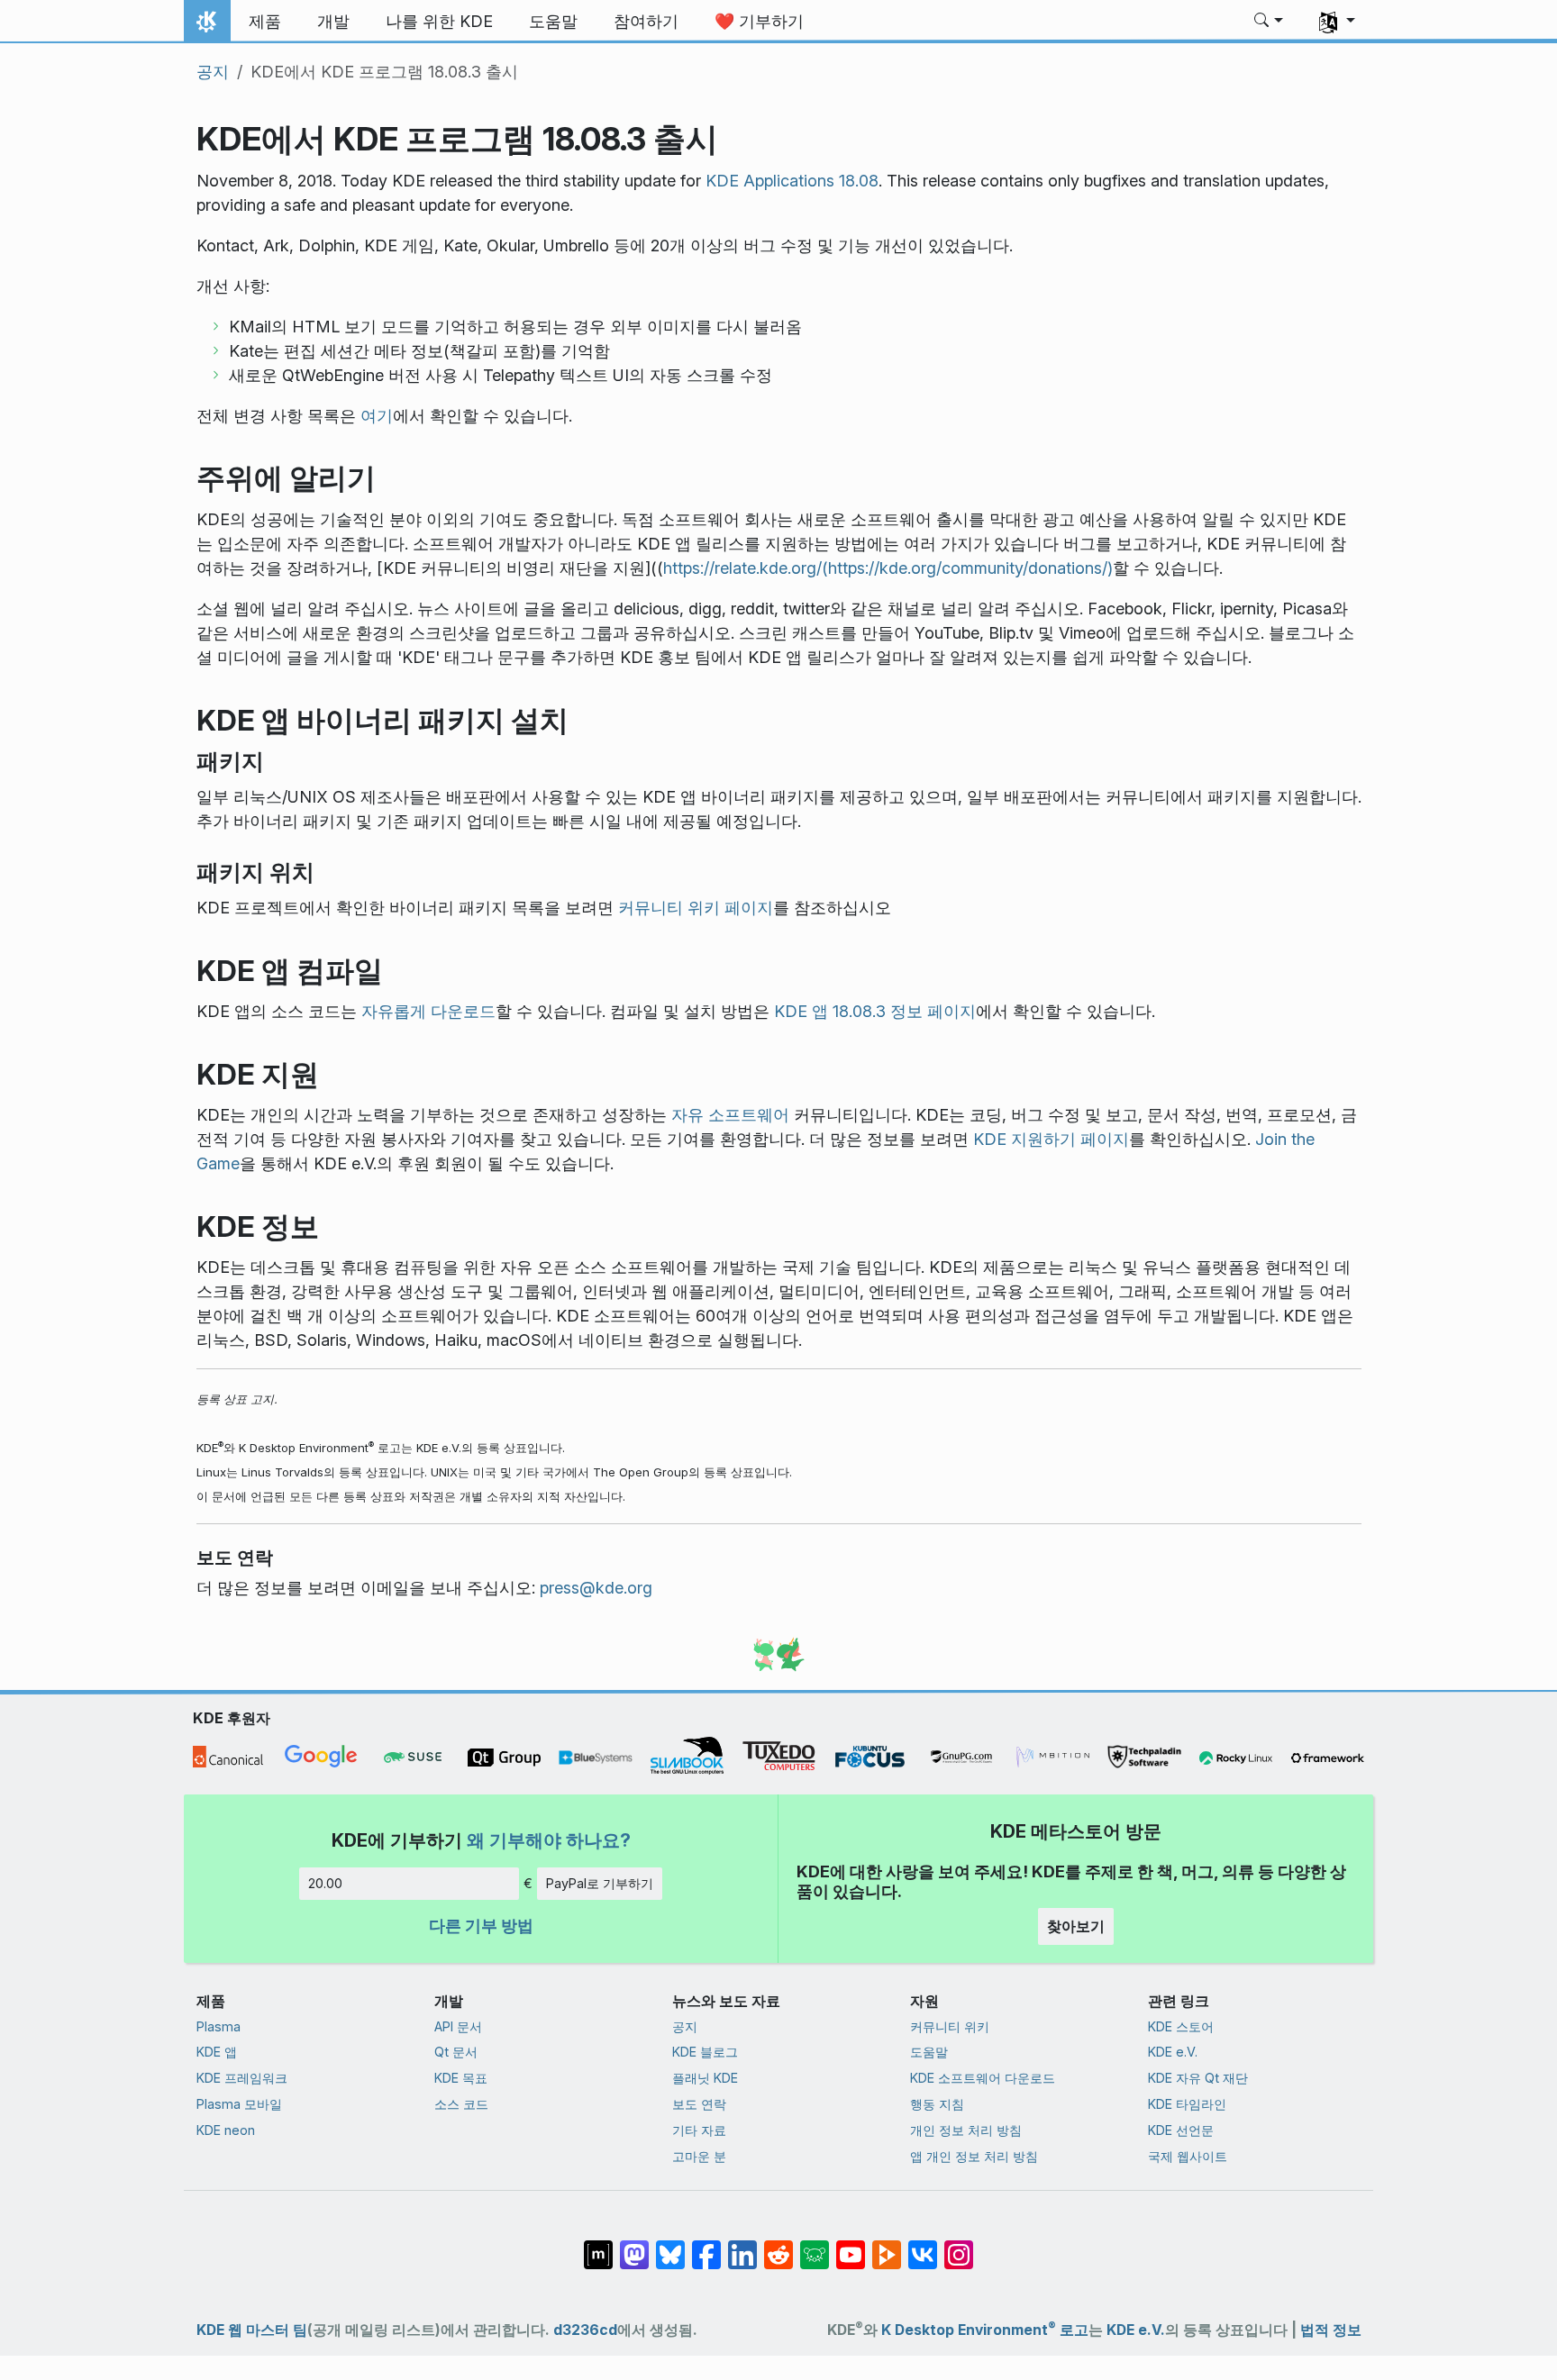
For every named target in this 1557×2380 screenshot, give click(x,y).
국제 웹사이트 (1188, 2156)
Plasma (219, 2026)
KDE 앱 (217, 2052)
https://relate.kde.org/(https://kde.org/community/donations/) (888, 568)
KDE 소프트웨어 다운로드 (983, 2078)
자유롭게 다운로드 (428, 1011)
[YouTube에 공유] (851, 2246)
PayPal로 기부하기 (600, 1883)
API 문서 (458, 2026)
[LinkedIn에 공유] (742, 2246)
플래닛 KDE (705, 2078)
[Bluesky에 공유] (670, 2246)
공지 (213, 72)
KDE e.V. (1173, 2052)
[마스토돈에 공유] (634, 2246)
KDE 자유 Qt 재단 (1198, 2078)
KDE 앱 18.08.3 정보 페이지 (875, 1011)
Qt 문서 (456, 2052)
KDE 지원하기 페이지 (1051, 1139)
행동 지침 (937, 2104)
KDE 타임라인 (1187, 2104)
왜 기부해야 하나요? (549, 1840)
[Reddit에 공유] (778, 2246)
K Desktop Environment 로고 (985, 2330)
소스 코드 (461, 2104)
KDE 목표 (461, 2078)
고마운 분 (699, 2156)
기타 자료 (699, 2130)
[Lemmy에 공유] (815, 2246)
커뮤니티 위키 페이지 (696, 908)
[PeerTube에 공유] (887, 2246)
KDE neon (226, 2130)
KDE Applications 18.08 (792, 181)
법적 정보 (1331, 2330)
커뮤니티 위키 (950, 2026)
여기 (377, 416)
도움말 (929, 2052)
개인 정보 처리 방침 (966, 2130)
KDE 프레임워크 (242, 2078)
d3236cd (585, 2330)
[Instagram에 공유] (959, 2246)
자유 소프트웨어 (730, 1115)
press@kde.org (596, 1588)
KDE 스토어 (1181, 2026)
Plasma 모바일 (239, 2104)
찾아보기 (1076, 1926)
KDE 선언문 (1181, 2130)
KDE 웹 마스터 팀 (252, 2330)
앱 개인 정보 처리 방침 (974, 2156)
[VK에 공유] (923, 2246)
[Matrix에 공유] (598, 2246)
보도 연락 (699, 2104)
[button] (1269, 22)
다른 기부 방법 (481, 1926)
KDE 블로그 (705, 2052)
